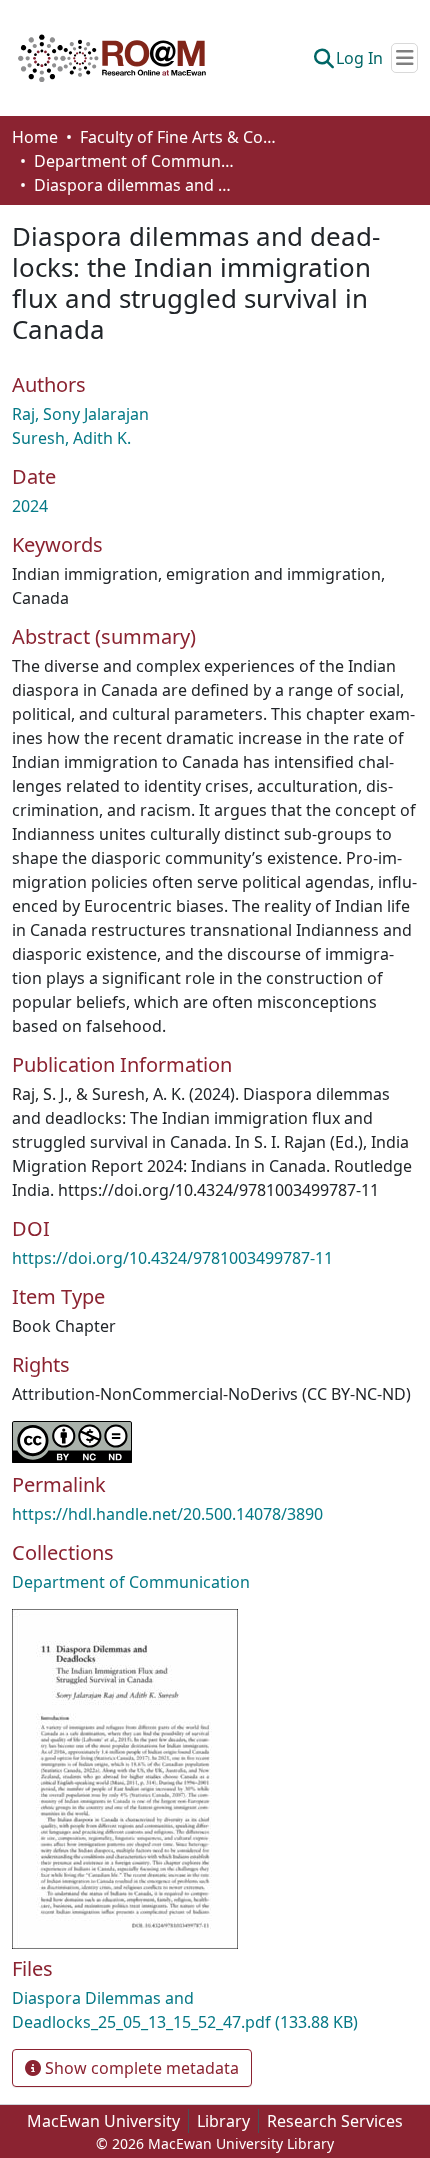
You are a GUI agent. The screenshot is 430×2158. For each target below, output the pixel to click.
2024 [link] (30, 506)
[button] (112, 58)
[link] (215, 2010)
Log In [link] (359, 58)
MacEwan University (103, 2121)
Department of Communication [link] (134, 161)
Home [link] (35, 137)
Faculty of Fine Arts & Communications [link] (180, 137)
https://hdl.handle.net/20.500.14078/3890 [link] (167, 1514)
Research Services (335, 2121)
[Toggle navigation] (404, 58)
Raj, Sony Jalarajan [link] (80, 414)
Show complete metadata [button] (140, 2068)
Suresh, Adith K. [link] (71, 438)
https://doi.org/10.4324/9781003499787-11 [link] (172, 1258)
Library (223, 2121)
